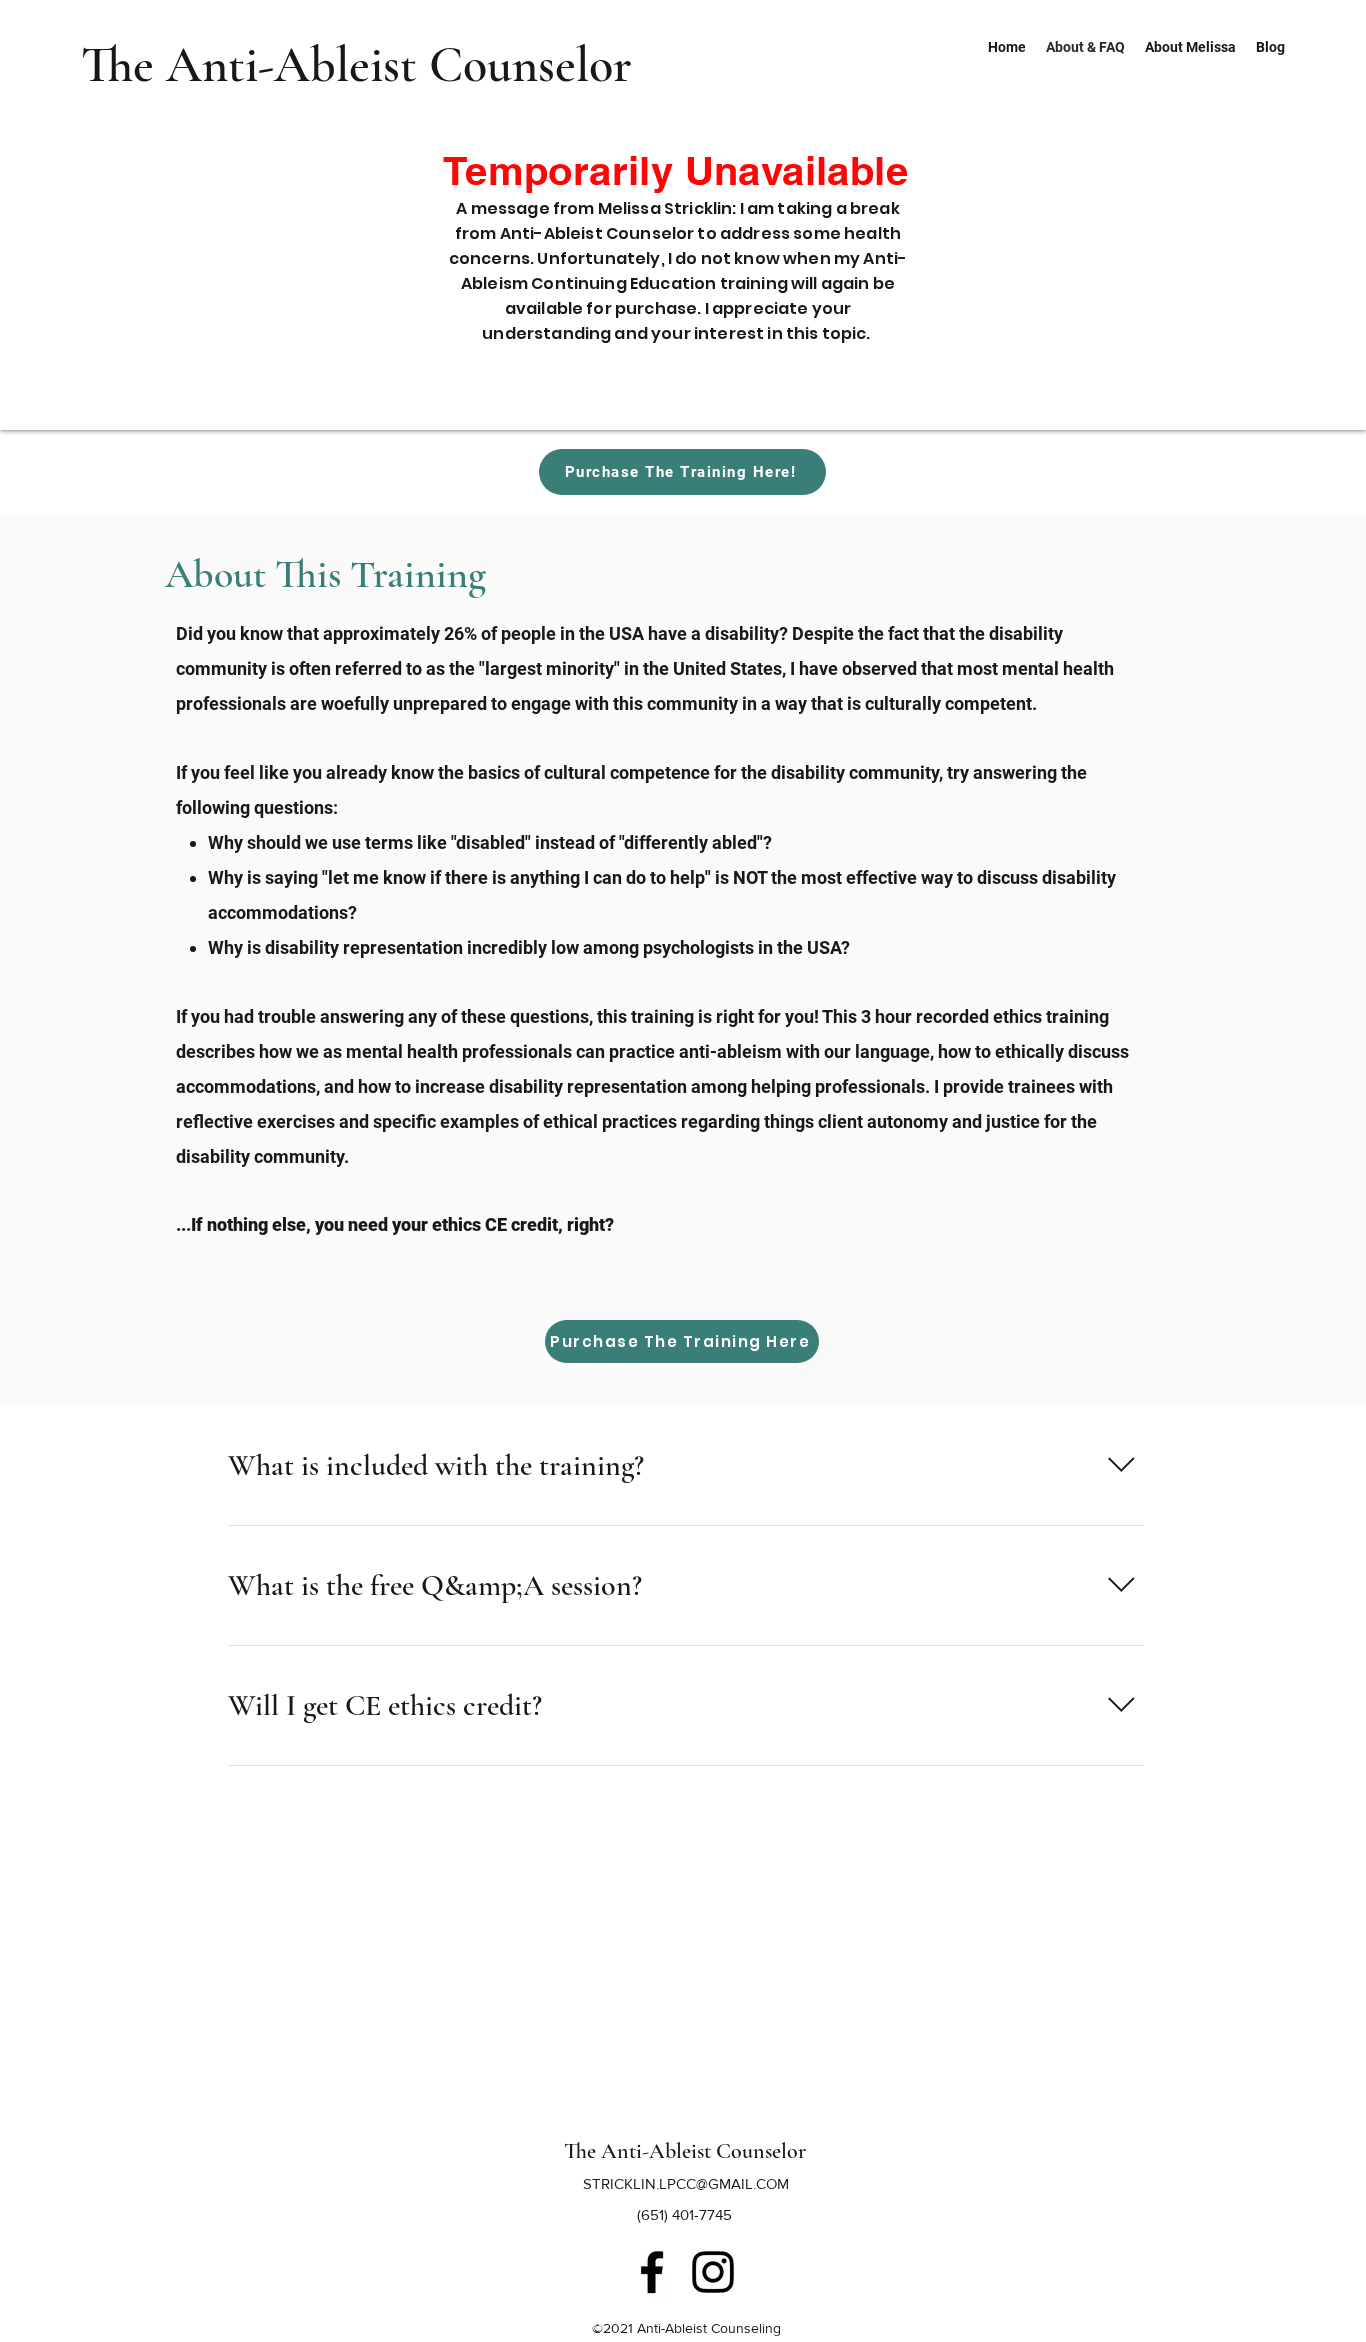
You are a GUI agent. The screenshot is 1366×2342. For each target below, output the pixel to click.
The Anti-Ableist (640, 2151)
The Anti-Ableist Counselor (356, 65)
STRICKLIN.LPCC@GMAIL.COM (686, 2183)
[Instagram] (713, 2272)
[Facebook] (652, 2272)
